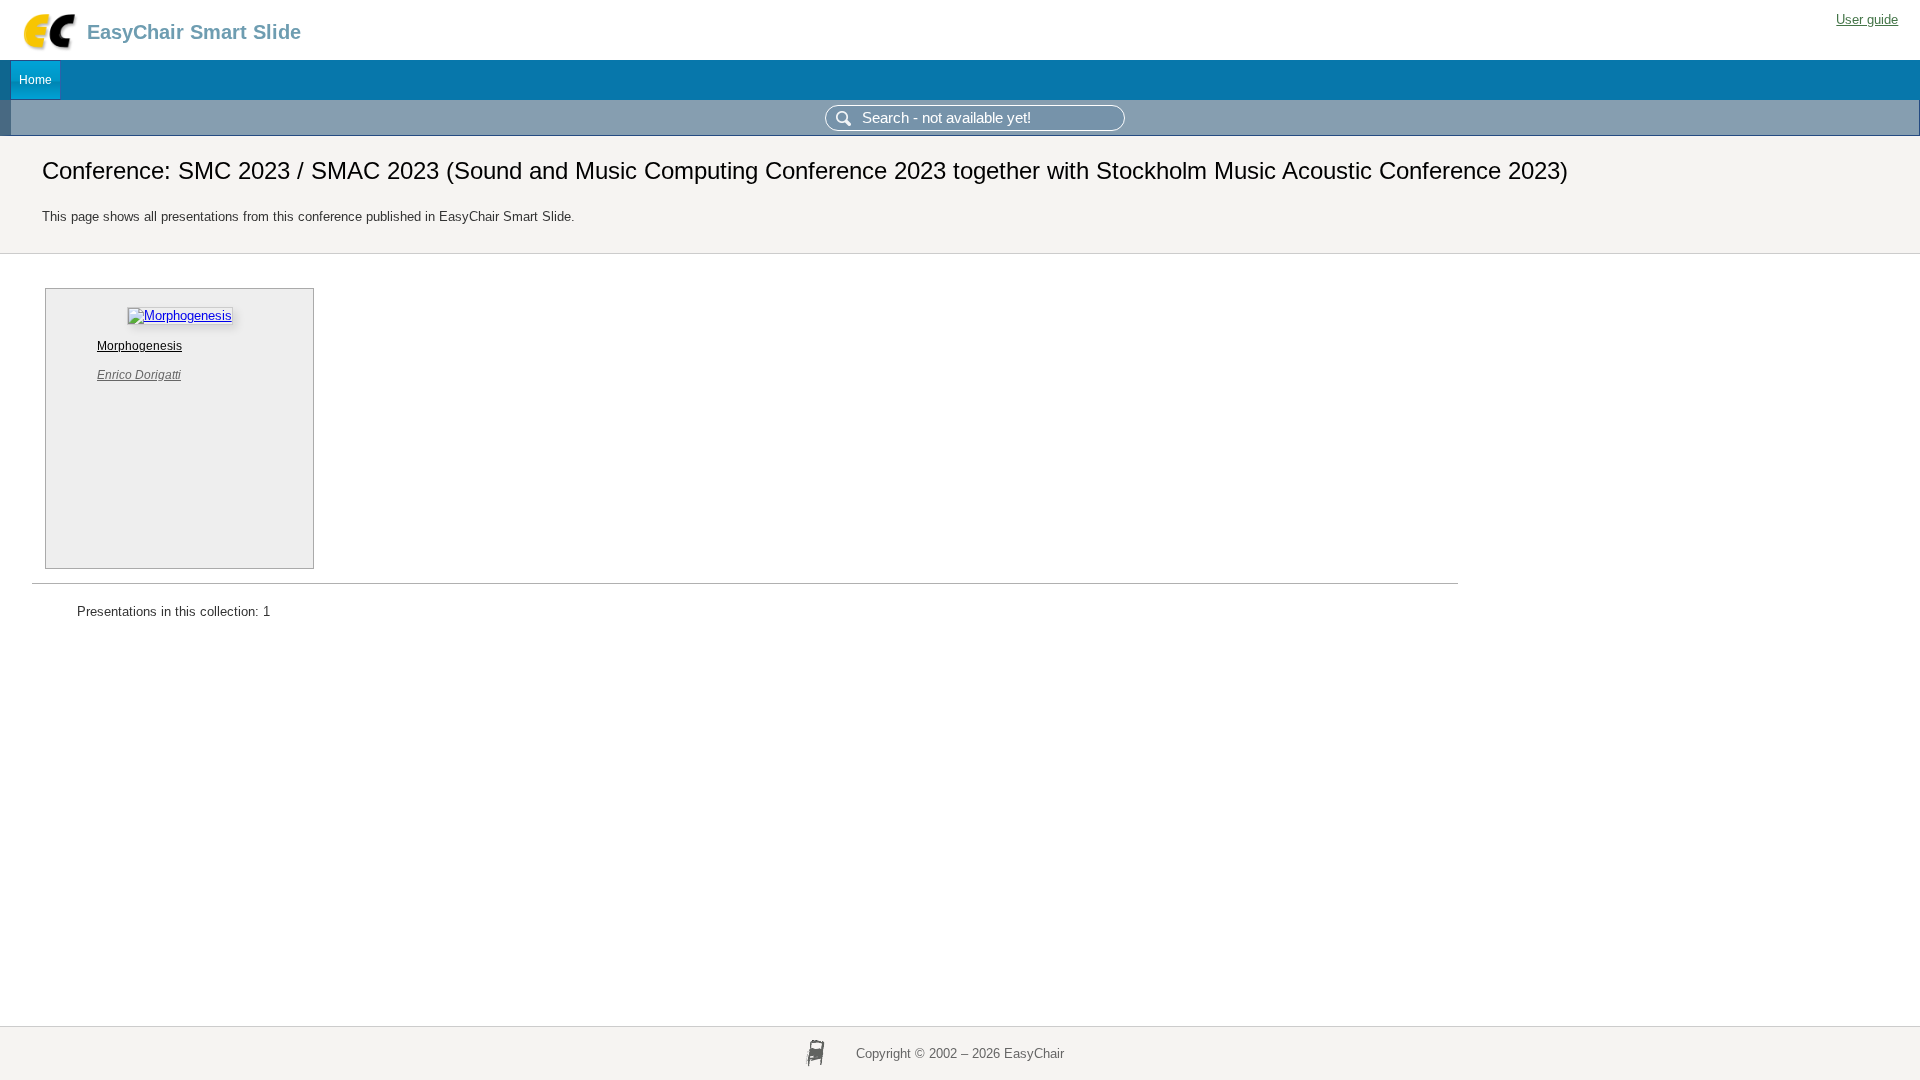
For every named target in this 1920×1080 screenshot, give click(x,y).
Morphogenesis (139, 346)
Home (35, 80)
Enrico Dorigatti (139, 375)
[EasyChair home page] (48, 47)
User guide (1867, 19)
